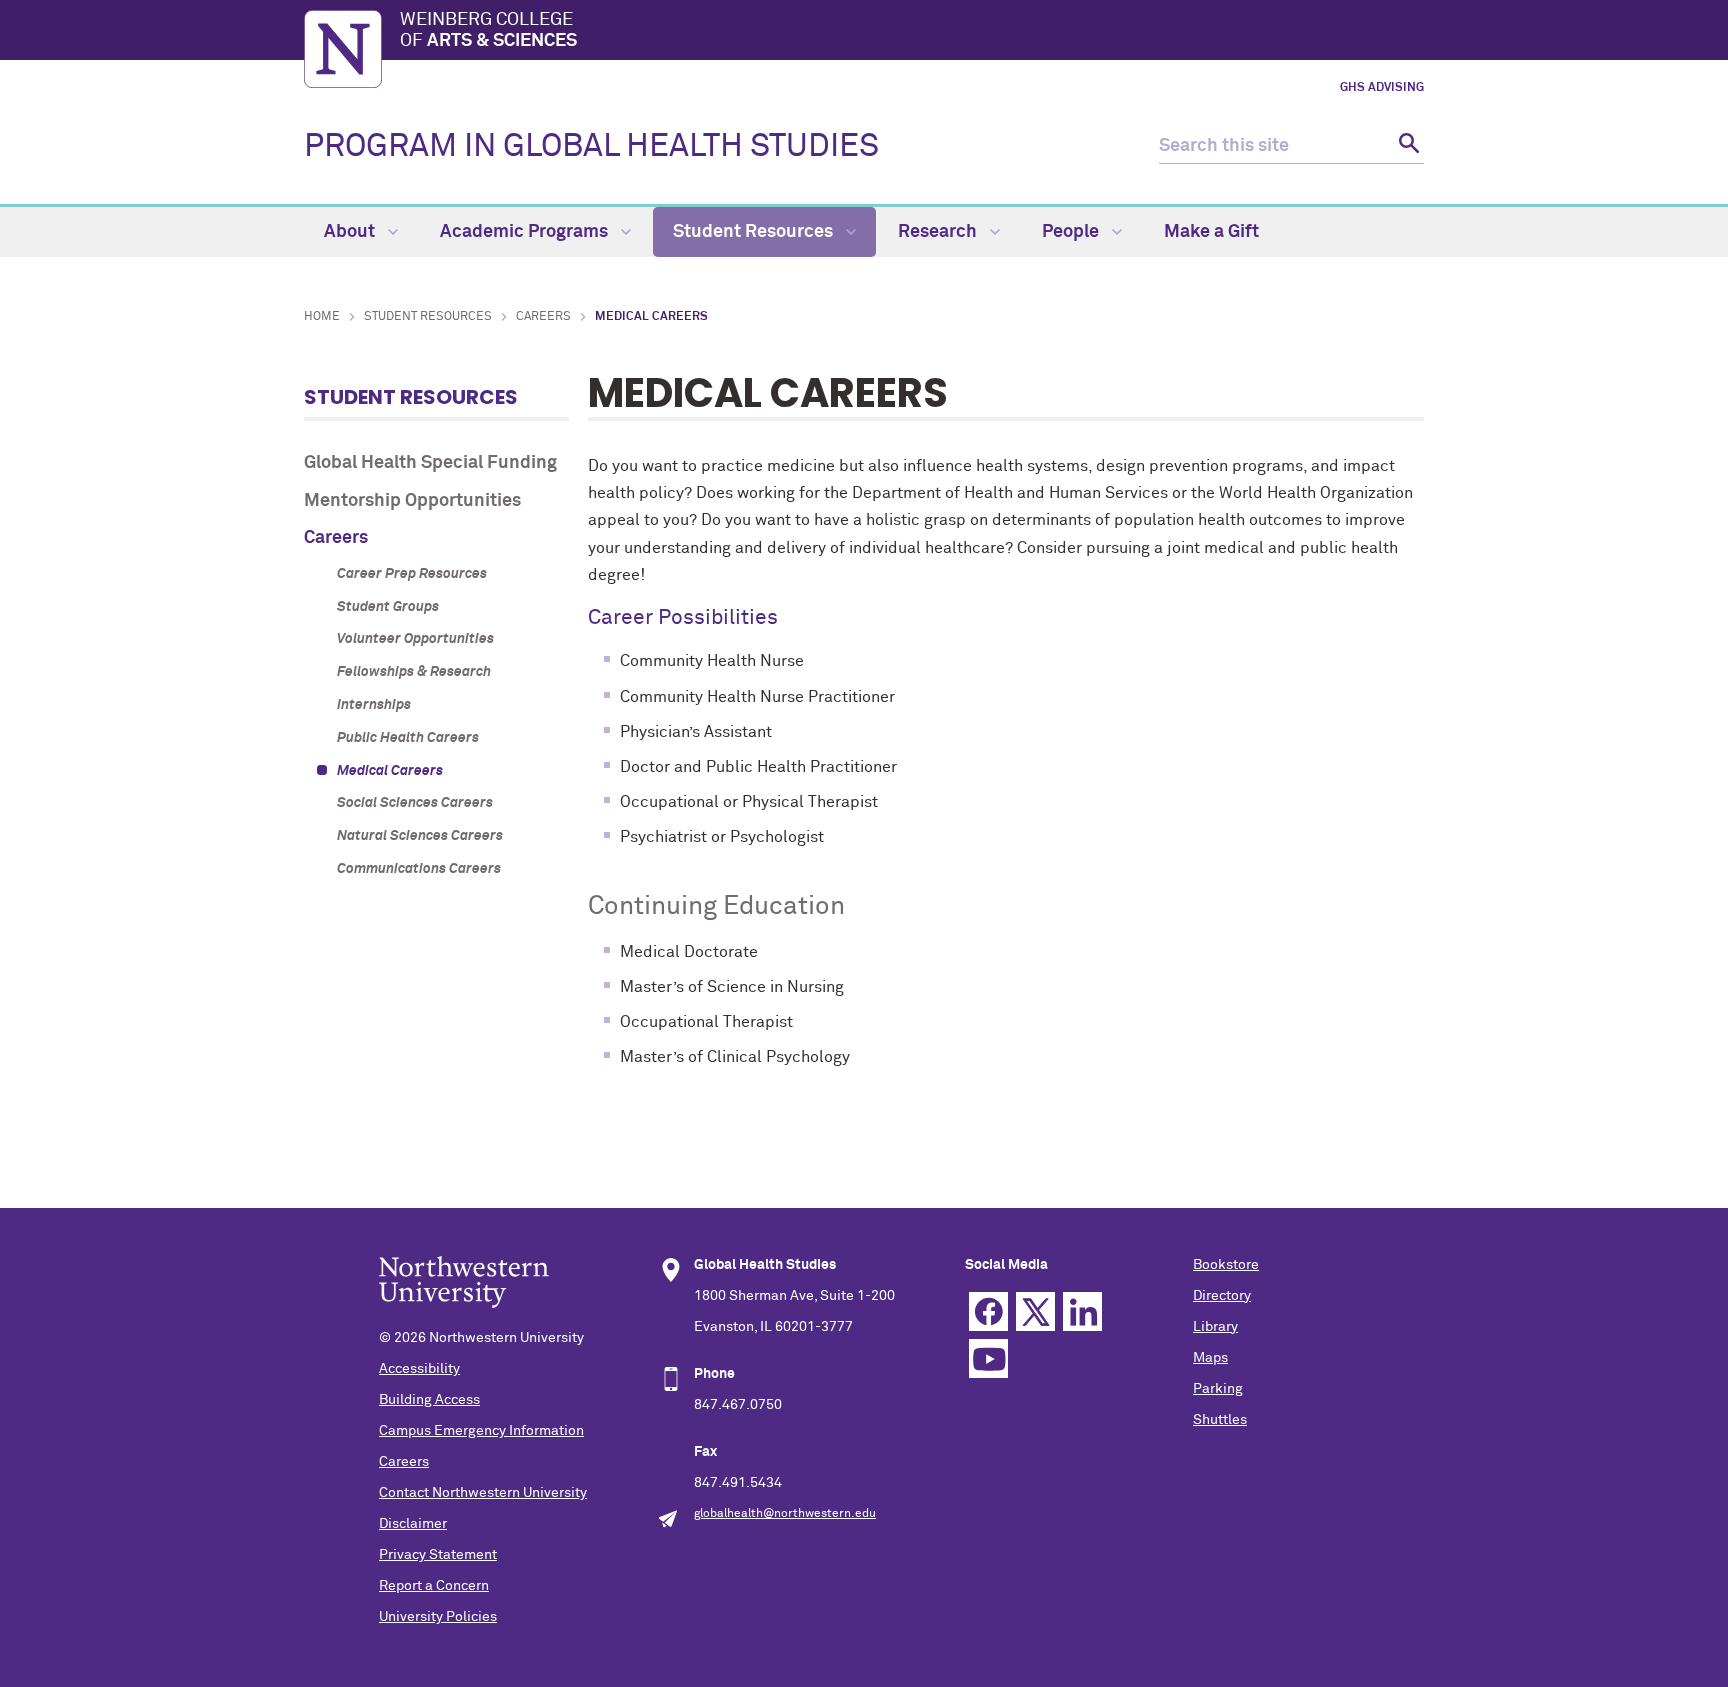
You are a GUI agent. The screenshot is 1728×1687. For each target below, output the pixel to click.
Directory (1222, 1296)
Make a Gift (1211, 232)
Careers (543, 317)
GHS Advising (1382, 88)
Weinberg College (488, 31)
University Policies (438, 1617)
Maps (1210, 1358)
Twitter (1035, 1311)
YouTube (988, 1358)
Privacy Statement (438, 1555)
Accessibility (419, 1369)
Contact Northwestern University (483, 1493)
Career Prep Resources (412, 574)
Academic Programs (526, 232)
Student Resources (755, 232)
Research (939, 232)
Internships (374, 705)
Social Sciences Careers (415, 803)
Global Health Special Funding (430, 463)
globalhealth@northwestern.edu (785, 1514)
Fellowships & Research (414, 672)
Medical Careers (390, 771)
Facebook (988, 1311)
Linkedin (1082, 1311)
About (351, 232)
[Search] (1406, 146)
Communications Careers (419, 869)
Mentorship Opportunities (412, 501)
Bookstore (1226, 1265)
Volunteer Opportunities (415, 639)
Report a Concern (434, 1586)
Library (1215, 1327)
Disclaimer (413, 1524)
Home (322, 317)
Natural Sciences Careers (420, 836)
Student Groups (388, 607)
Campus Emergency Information (481, 1431)
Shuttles (1220, 1420)
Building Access (429, 1400)
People (1072, 232)
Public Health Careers (408, 738)
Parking (1218, 1389)
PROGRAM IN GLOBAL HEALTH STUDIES (591, 147)
